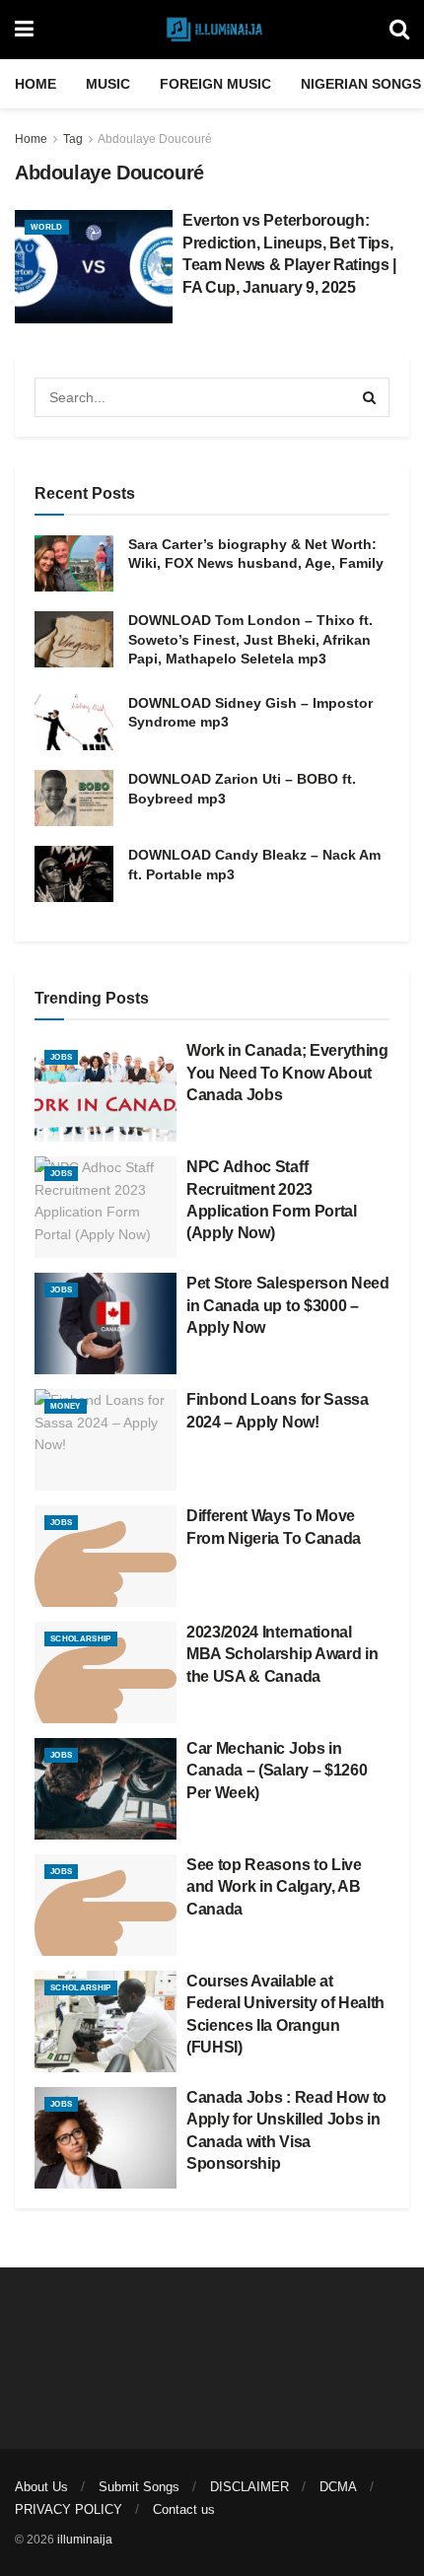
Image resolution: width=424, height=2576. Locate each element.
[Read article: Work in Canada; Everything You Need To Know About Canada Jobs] (106, 1091)
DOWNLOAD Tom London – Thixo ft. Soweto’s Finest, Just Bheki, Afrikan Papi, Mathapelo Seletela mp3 (250, 639)
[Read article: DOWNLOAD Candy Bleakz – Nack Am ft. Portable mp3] (74, 874)
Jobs (61, 1057)
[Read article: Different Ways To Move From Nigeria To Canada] (106, 1556)
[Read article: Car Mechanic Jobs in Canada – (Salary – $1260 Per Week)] (106, 1789)
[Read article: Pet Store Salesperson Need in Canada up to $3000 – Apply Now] (106, 1323)
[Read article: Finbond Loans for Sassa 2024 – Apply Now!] (106, 1440)
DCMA (338, 2487)
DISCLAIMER (249, 2487)
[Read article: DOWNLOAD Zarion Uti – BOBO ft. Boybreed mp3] (74, 798)
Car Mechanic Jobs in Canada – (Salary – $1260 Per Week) (277, 1771)
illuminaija (85, 2540)
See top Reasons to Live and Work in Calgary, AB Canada (274, 1887)
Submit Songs (139, 2487)
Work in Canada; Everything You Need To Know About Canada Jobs (287, 1073)
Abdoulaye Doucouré (155, 139)
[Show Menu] (24, 30)
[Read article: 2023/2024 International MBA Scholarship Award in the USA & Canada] (106, 1672)
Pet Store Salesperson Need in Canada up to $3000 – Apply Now (288, 1305)
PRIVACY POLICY (69, 2509)
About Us (41, 2487)
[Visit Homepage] (212, 30)
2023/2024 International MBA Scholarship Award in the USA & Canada (282, 1654)
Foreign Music (215, 84)
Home (35, 84)
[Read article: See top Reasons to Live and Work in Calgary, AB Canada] (106, 1905)
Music (108, 84)
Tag (73, 139)
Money (66, 1406)
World (47, 227)
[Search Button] (399, 30)
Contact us (184, 2509)
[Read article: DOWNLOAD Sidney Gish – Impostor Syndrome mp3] (74, 722)
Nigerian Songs (361, 84)
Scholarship (81, 1639)
